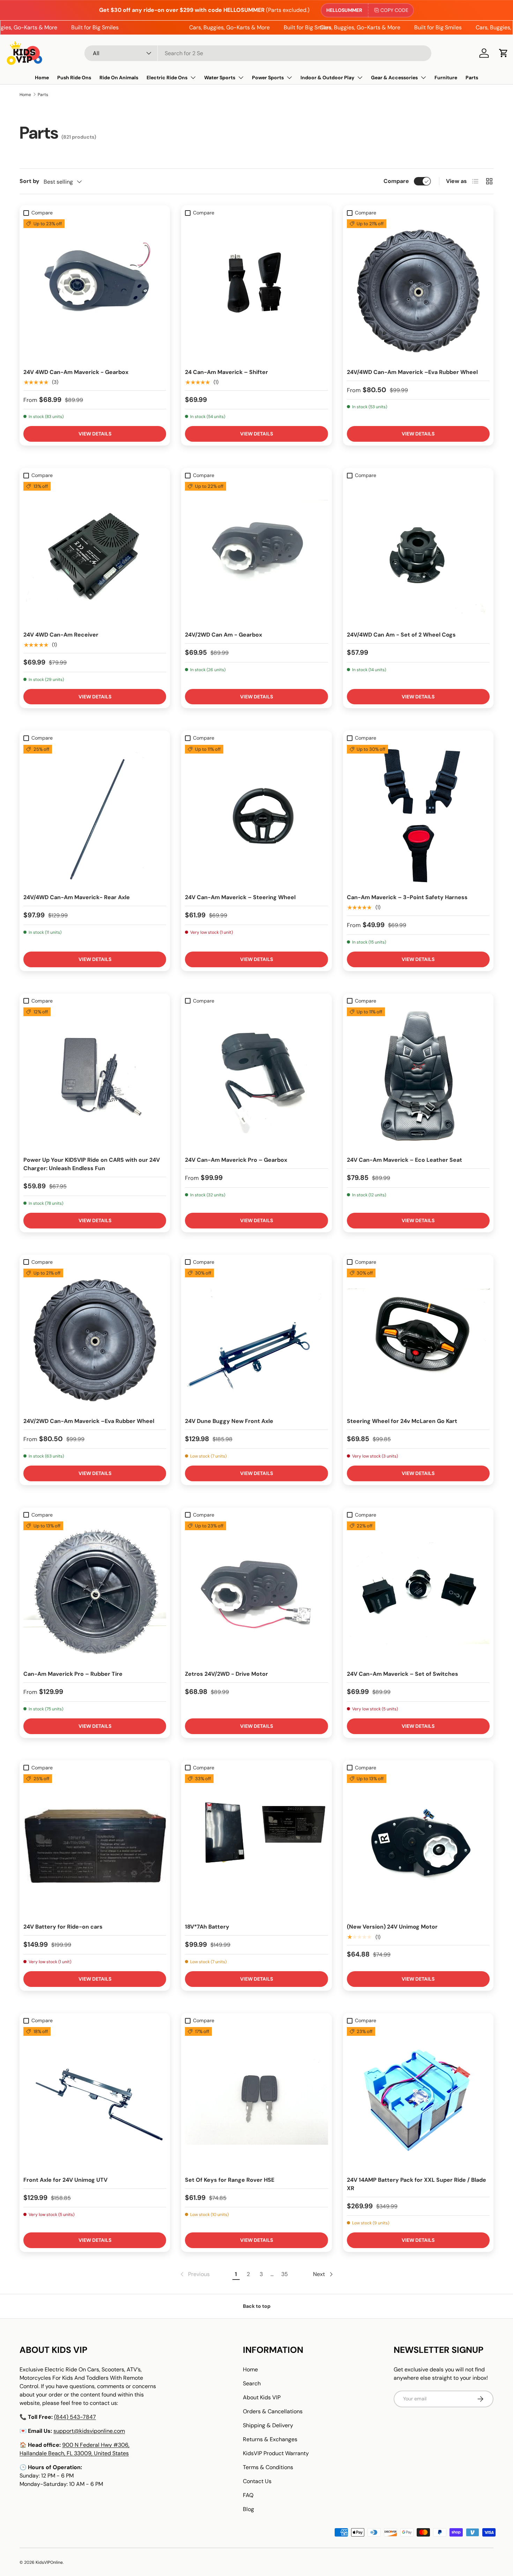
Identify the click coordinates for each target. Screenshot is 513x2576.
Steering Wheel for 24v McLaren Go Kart (402, 1421)
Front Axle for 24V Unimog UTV (65, 2180)
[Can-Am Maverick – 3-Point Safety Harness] (418, 816)
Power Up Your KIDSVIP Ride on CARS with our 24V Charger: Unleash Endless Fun (92, 1164)
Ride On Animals (119, 78)
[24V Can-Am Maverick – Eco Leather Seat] (418, 1079)
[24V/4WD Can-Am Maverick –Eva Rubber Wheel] (418, 291)
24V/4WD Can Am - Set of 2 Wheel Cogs (401, 635)
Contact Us (257, 2481)
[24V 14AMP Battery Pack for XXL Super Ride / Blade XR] (418, 2098)
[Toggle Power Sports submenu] (289, 78)
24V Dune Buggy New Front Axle (229, 1421)
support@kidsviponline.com (89, 2431)
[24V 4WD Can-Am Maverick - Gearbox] (95, 291)
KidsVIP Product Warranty (276, 2453)
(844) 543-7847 (75, 2417)
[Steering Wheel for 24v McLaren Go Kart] (418, 1340)
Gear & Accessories (394, 78)
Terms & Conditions (268, 2467)
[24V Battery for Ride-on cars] (95, 1846)
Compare (396, 181)
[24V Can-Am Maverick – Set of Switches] (418, 1593)
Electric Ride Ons (167, 78)
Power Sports (268, 78)
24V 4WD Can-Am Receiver (61, 635)
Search (252, 2383)
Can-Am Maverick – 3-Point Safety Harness (407, 897)
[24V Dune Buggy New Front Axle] (256, 1340)
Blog (248, 2509)
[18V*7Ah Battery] (256, 1846)
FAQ (248, 2495)
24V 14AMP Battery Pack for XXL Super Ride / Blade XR (417, 2184)
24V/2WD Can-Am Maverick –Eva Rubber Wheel (89, 1421)
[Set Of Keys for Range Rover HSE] (256, 2098)
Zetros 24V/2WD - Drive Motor (226, 1674)
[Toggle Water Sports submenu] (241, 78)
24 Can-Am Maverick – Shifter (226, 372)
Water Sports (220, 78)
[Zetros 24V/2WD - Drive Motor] (256, 1593)
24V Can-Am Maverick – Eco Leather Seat (404, 1160)
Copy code (394, 10)
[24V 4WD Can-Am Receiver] (95, 553)
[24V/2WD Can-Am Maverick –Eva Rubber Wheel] (95, 1340)
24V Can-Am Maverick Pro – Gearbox (236, 1160)
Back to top (257, 2306)
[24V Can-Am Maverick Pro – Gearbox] (256, 1079)
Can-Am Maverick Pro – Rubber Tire (73, 1674)
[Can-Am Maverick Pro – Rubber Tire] (95, 1593)
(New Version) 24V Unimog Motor (392, 1927)
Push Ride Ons (74, 78)
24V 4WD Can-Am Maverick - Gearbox (76, 372)
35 (285, 2274)
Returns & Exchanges (270, 2439)
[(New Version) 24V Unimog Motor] (418, 1846)
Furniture (446, 78)
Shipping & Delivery (268, 2425)
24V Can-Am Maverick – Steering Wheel (240, 897)
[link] (194, 2274)
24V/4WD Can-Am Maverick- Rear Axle (77, 897)
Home (42, 78)
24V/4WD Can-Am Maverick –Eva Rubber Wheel (412, 372)
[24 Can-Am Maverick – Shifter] (256, 291)
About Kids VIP (262, 2397)
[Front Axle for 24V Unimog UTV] (95, 2098)
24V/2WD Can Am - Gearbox (224, 635)
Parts (472, 78)
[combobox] (258, 53)
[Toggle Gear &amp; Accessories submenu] (423, 78)
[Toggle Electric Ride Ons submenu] (193, 78)
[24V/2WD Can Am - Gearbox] (256, 553)
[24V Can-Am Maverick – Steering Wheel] (256, 816)
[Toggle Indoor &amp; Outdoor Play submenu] (360, 78)
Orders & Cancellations (273, 2411)
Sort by (29, 181)
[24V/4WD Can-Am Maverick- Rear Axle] (95, 816)
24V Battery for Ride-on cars (63, 1927)
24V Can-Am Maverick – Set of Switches (403, 1674)
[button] (504, 53)
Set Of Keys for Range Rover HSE (230, 2180)
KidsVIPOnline (49, 2562)
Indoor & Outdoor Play (327, 78)
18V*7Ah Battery (207, 1927)
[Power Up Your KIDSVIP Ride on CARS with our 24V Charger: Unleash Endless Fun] (95, 1079)
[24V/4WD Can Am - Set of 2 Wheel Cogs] (418, 553)
